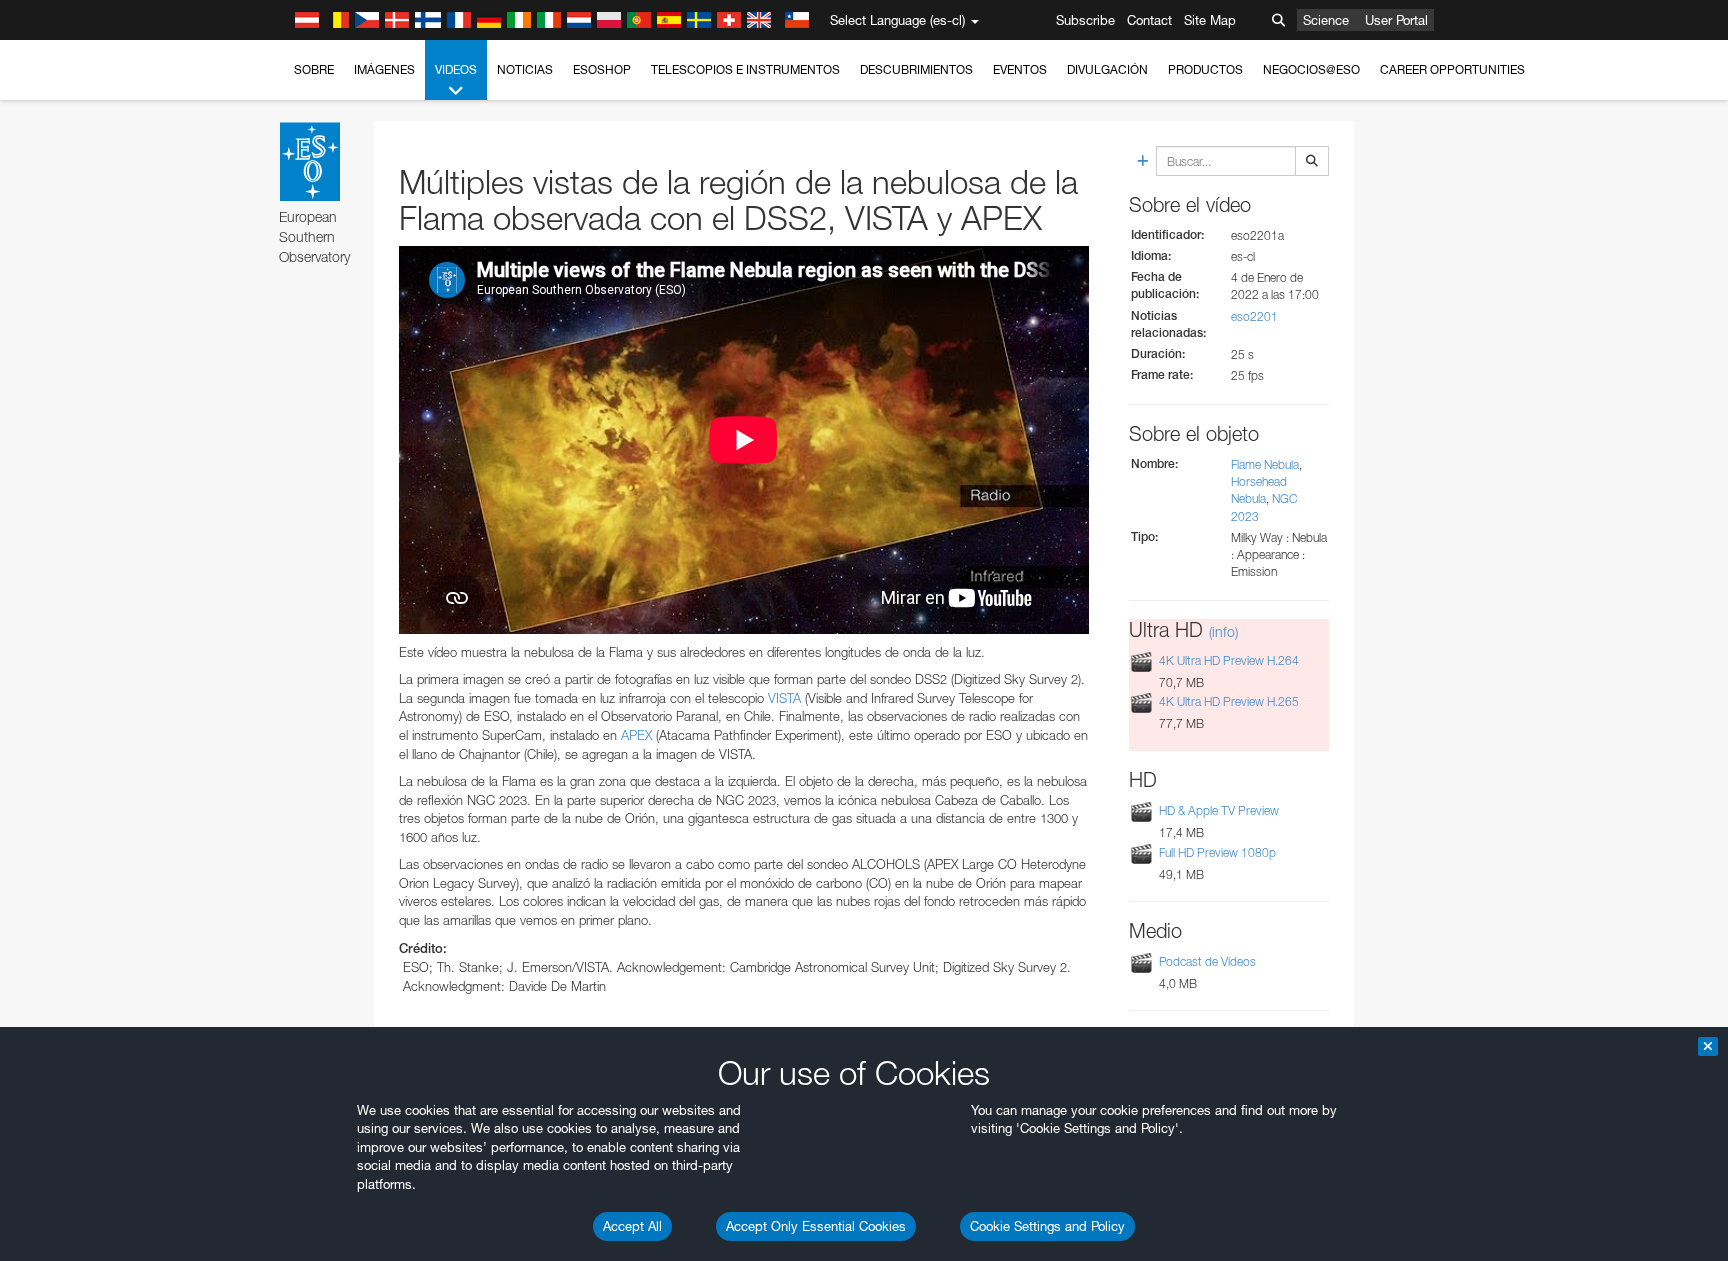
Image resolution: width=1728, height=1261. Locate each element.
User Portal (1396, 20)
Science (1326, 20)
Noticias (525, 69)
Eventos (1020, 69)
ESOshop (602, 69)
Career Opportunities (1452, 69)
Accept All (632, 1226)
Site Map (1210, 20)
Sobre (314, 69)
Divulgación (1107, 69)
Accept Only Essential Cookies (816, 1226)
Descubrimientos (916, 69)
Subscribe (1085, 20)
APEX (636, 735)
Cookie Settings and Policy (1047, 1226)
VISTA (784, 698)
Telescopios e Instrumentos (745, 69)
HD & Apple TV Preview (1219, 810)
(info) (1223, 631)
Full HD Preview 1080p (1217, 852)
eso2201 (1254, 316)
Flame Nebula (1265, 464)
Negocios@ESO (1311, 69)
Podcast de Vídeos (1207, 961)
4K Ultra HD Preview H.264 (1229, 660)
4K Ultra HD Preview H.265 (1229, 701)
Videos (456, 69)
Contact (1149, 20)
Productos (1205, 69)
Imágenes (384, 69)
